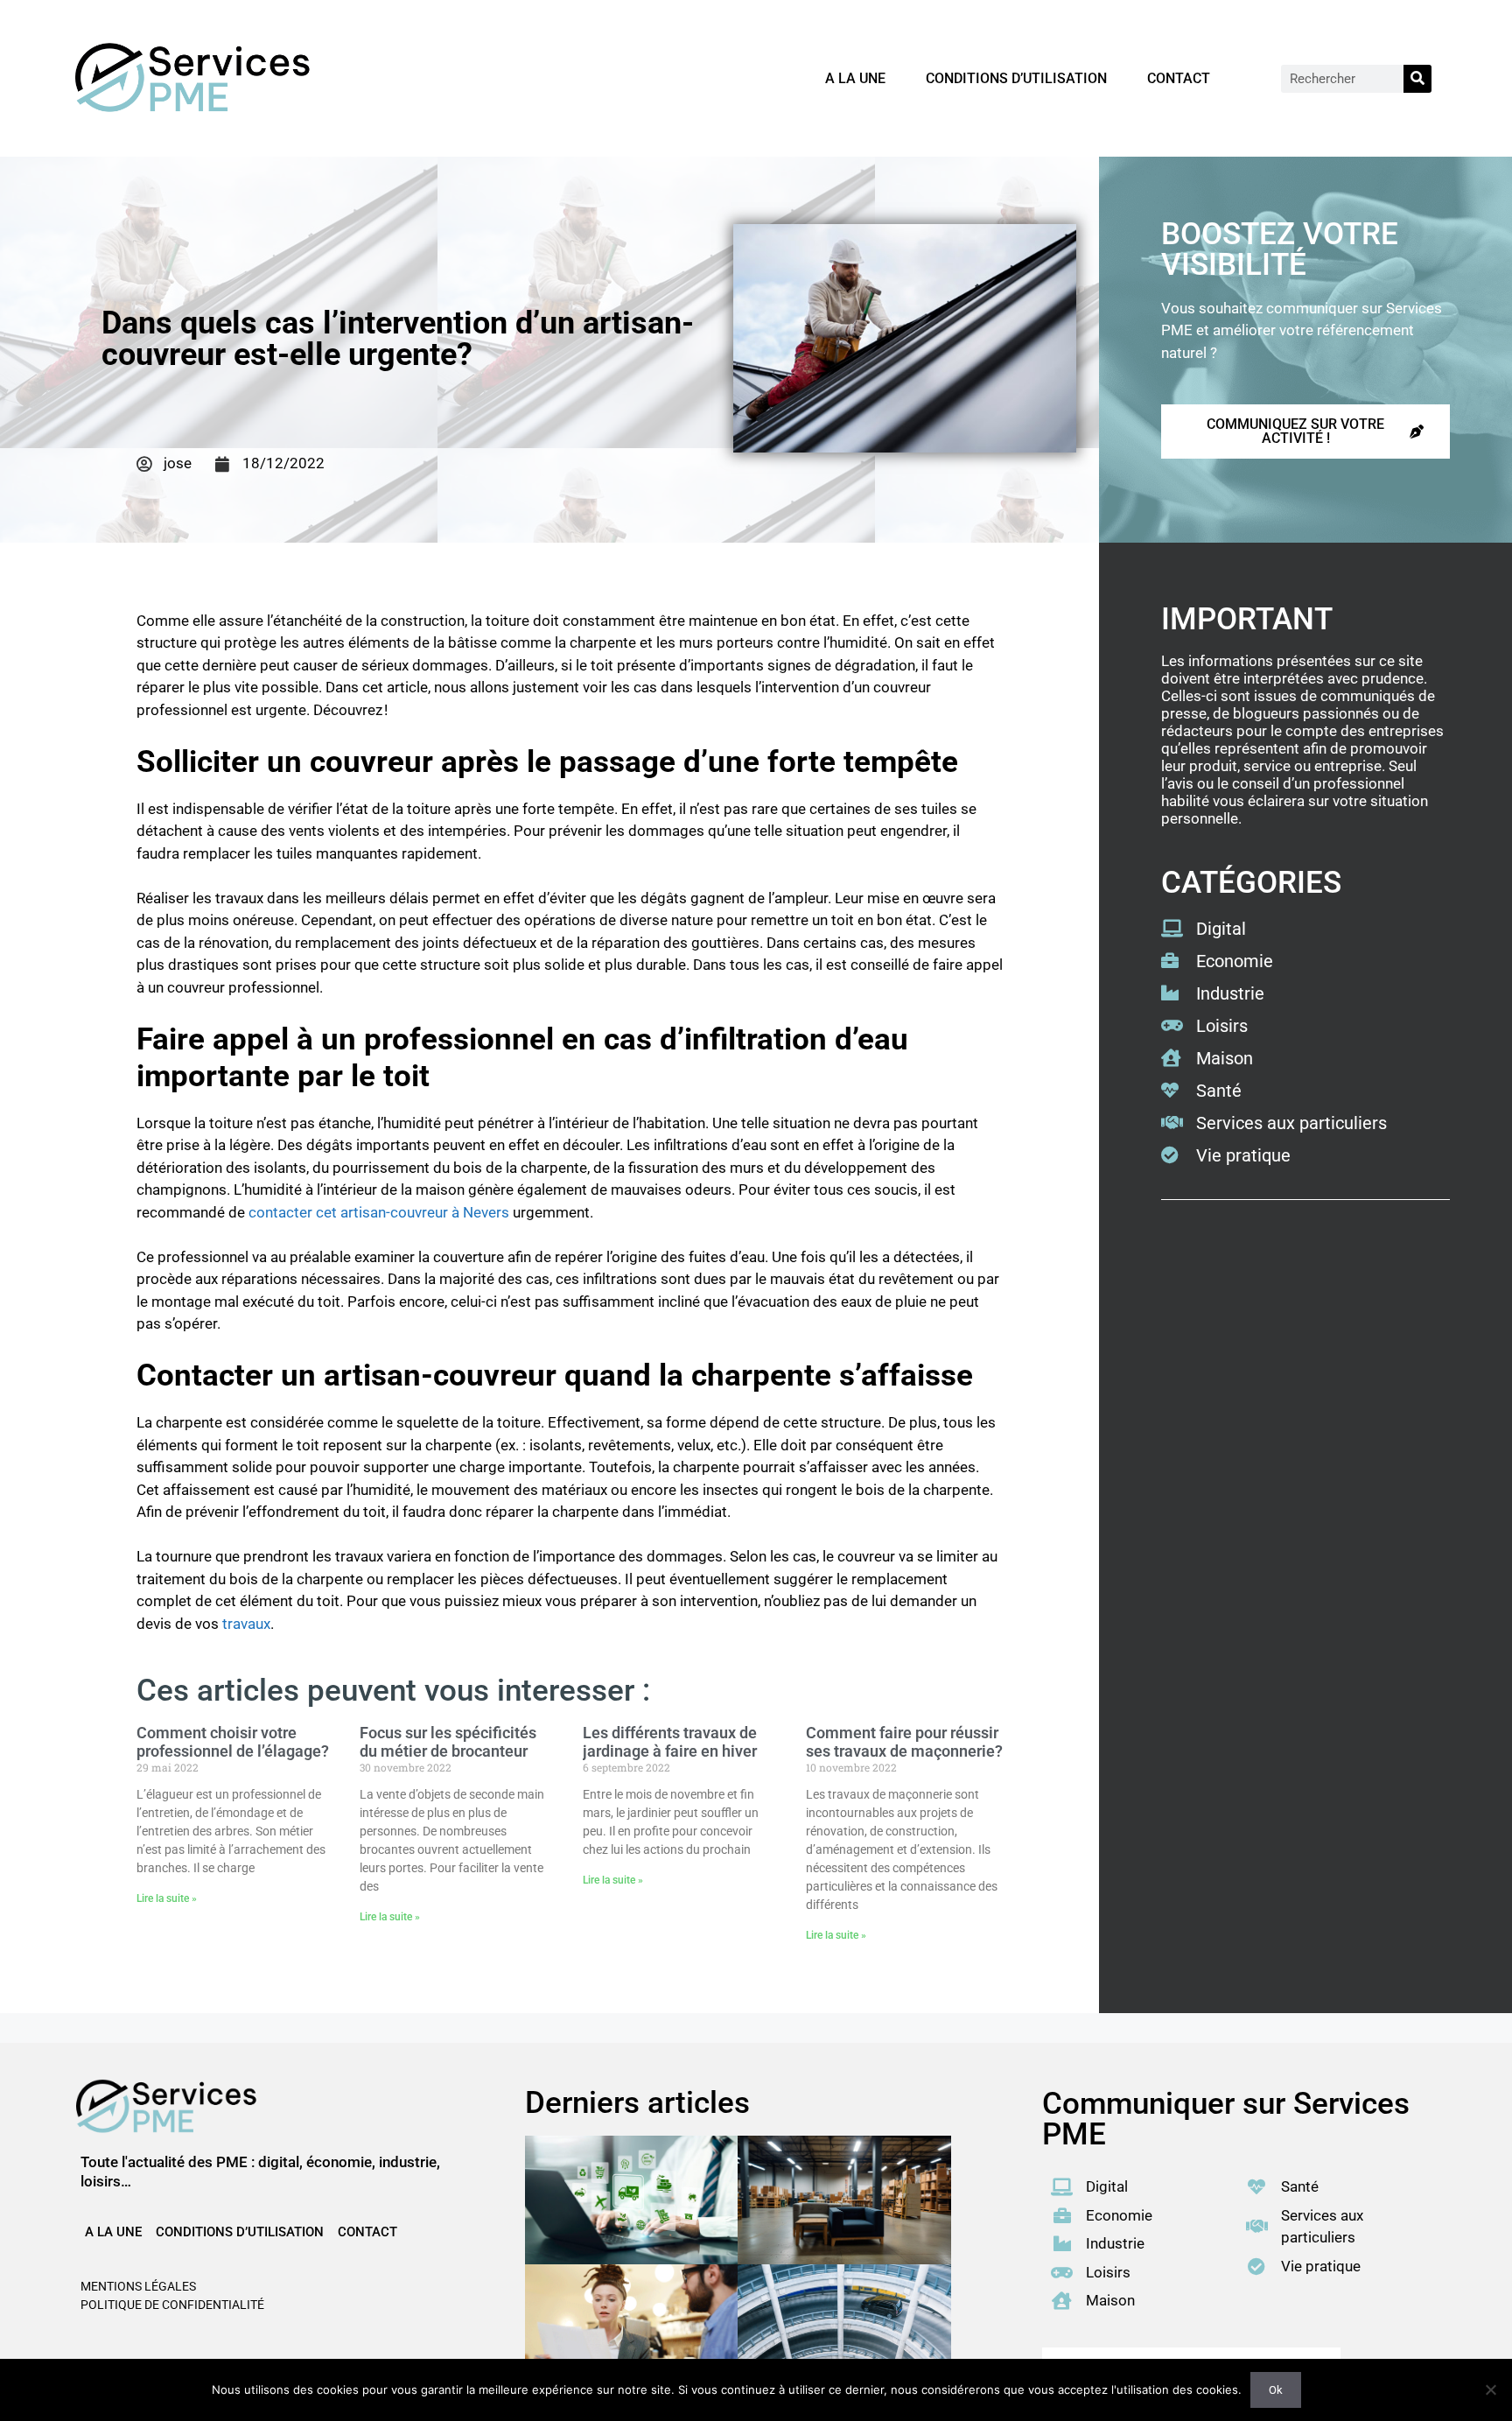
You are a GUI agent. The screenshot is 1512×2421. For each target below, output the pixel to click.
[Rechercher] (1417, 79)
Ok (1276, 2390)
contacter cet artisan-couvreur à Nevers (379, 1212)
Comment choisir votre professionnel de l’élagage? (233, 1742)
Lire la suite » (167, 1898)
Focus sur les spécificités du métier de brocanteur (448, 1742)
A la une (855, 78)
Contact (1179, 78)
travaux (246, 1624)
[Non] (1490, 2389)
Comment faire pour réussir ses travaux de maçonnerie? (904, 1742)
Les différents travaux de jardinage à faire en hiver (670, 1742)
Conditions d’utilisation (1016, 78)
